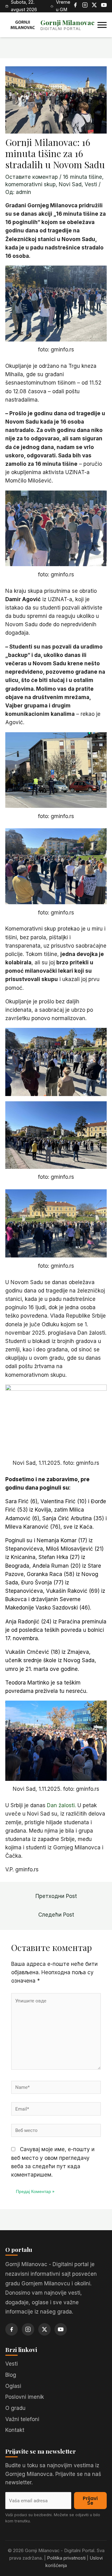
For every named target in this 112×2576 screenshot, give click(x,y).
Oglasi (13, 2386)
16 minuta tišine (82, 177)
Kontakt (15, 2430)
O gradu (15, 2408)
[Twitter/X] (94, 6)
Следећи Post (56, 1915)
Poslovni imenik (25, 2397)
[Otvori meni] (102, 25)
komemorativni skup (30, 184)
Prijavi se (90, 2501)
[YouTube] (104, 6)
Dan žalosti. (61, 1805)
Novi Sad (70, 184)
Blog (11, 2375)
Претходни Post (56, 1896)
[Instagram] (85, 6)
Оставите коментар (32, 177)
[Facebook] (75, 6)
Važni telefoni (22, 2419)
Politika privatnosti (66, 2558)
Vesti (91, 184)
